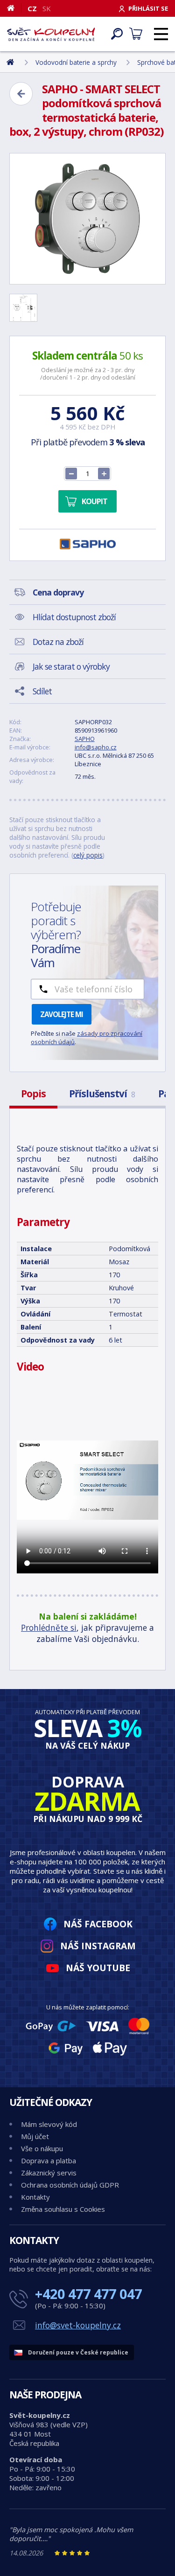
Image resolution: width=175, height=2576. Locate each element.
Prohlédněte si (49, 1627)
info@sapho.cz (96, 747)
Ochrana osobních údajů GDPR (70, 2185)
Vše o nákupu (42, 2148)
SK (47, 8)
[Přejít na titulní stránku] (51, 34)
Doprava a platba (49, 2161)
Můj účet (35, 2136)
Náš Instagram (98, 1946)
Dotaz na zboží (58, 642)
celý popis (88, 855)
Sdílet (42, 691)
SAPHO (85, 739)
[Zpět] (21, 94)
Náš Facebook (98, 1924)
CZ (32, 8)
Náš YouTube (98, 1968)
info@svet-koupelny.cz (78, 2325)
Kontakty (35, 2197)
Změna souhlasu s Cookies (63, 2209)
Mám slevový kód (49, 2124)
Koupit (94, 501)
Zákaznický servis (49, 2173)
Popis (33, 1094)
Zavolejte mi (62, 1014)
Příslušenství (102, 1094)
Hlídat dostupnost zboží (74, 617)
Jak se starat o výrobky (71, 666)
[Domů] (14, 8)
